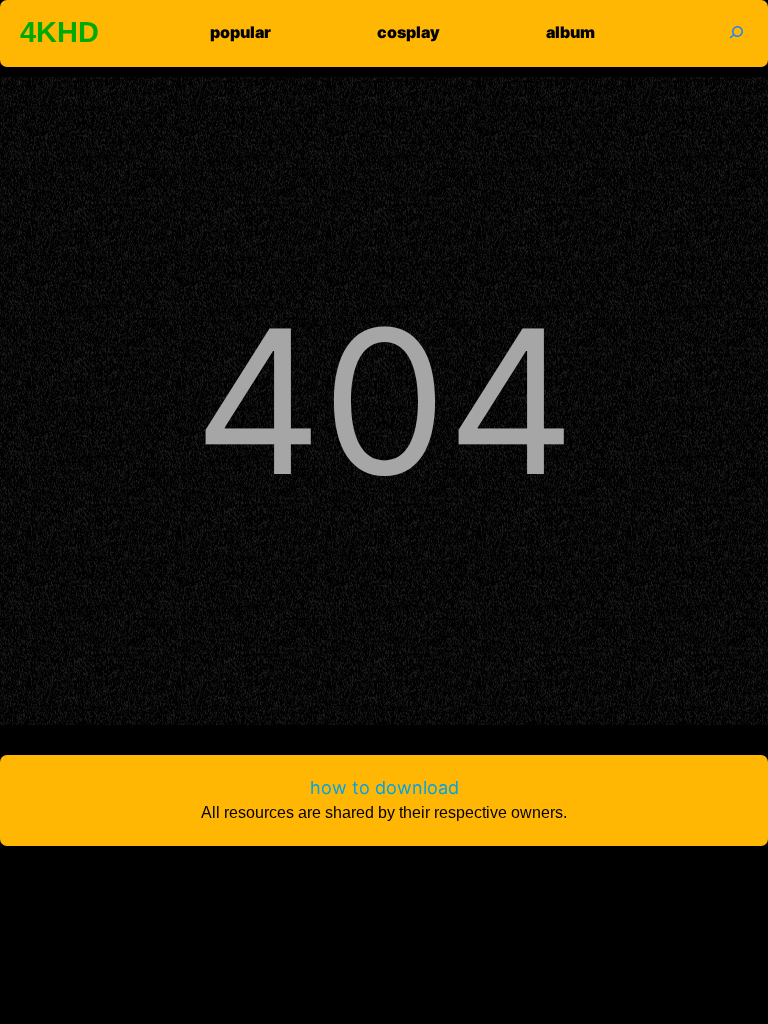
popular (240, 32)
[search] (724, 31)
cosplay (408, 32)
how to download (384, 787)
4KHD (59, 32)
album (570, 32)
